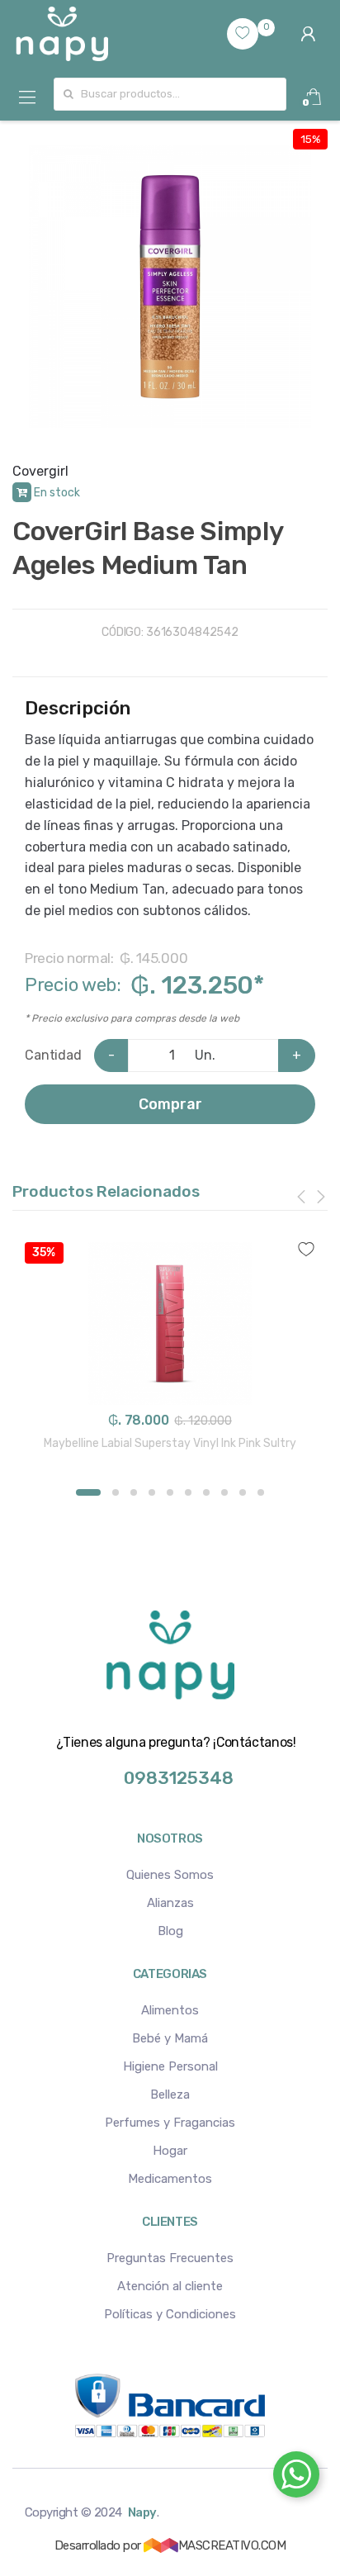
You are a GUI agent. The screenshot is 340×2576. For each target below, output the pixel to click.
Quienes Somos (170, 1875)
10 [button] (261, 1492)
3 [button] (134, 1492)
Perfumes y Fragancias (170, 2123)
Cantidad (53, 1055)
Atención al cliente (170, 2286)
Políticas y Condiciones (170, 2314)
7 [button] (206, 1492)
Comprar (170, 1104)
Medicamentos (170, 2179)
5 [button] (170, 1492)
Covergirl (40, 471)
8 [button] (224, 1492)
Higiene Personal (170, 2066)
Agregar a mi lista (170, 1239)
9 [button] (243, 1492)
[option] (170, 287)
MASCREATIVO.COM (232, 2545)
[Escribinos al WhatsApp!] (296, 2478)
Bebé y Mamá (170, 2038)
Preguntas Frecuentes (170, 2258)
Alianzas (170, 1903)
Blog (170, 1931)
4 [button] (152, 1492)
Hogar (170, 2151)
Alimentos (170, 2010)
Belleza (170, 2094)
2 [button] (116, 1492)
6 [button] (188, 1492)
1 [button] (88, 1492)
